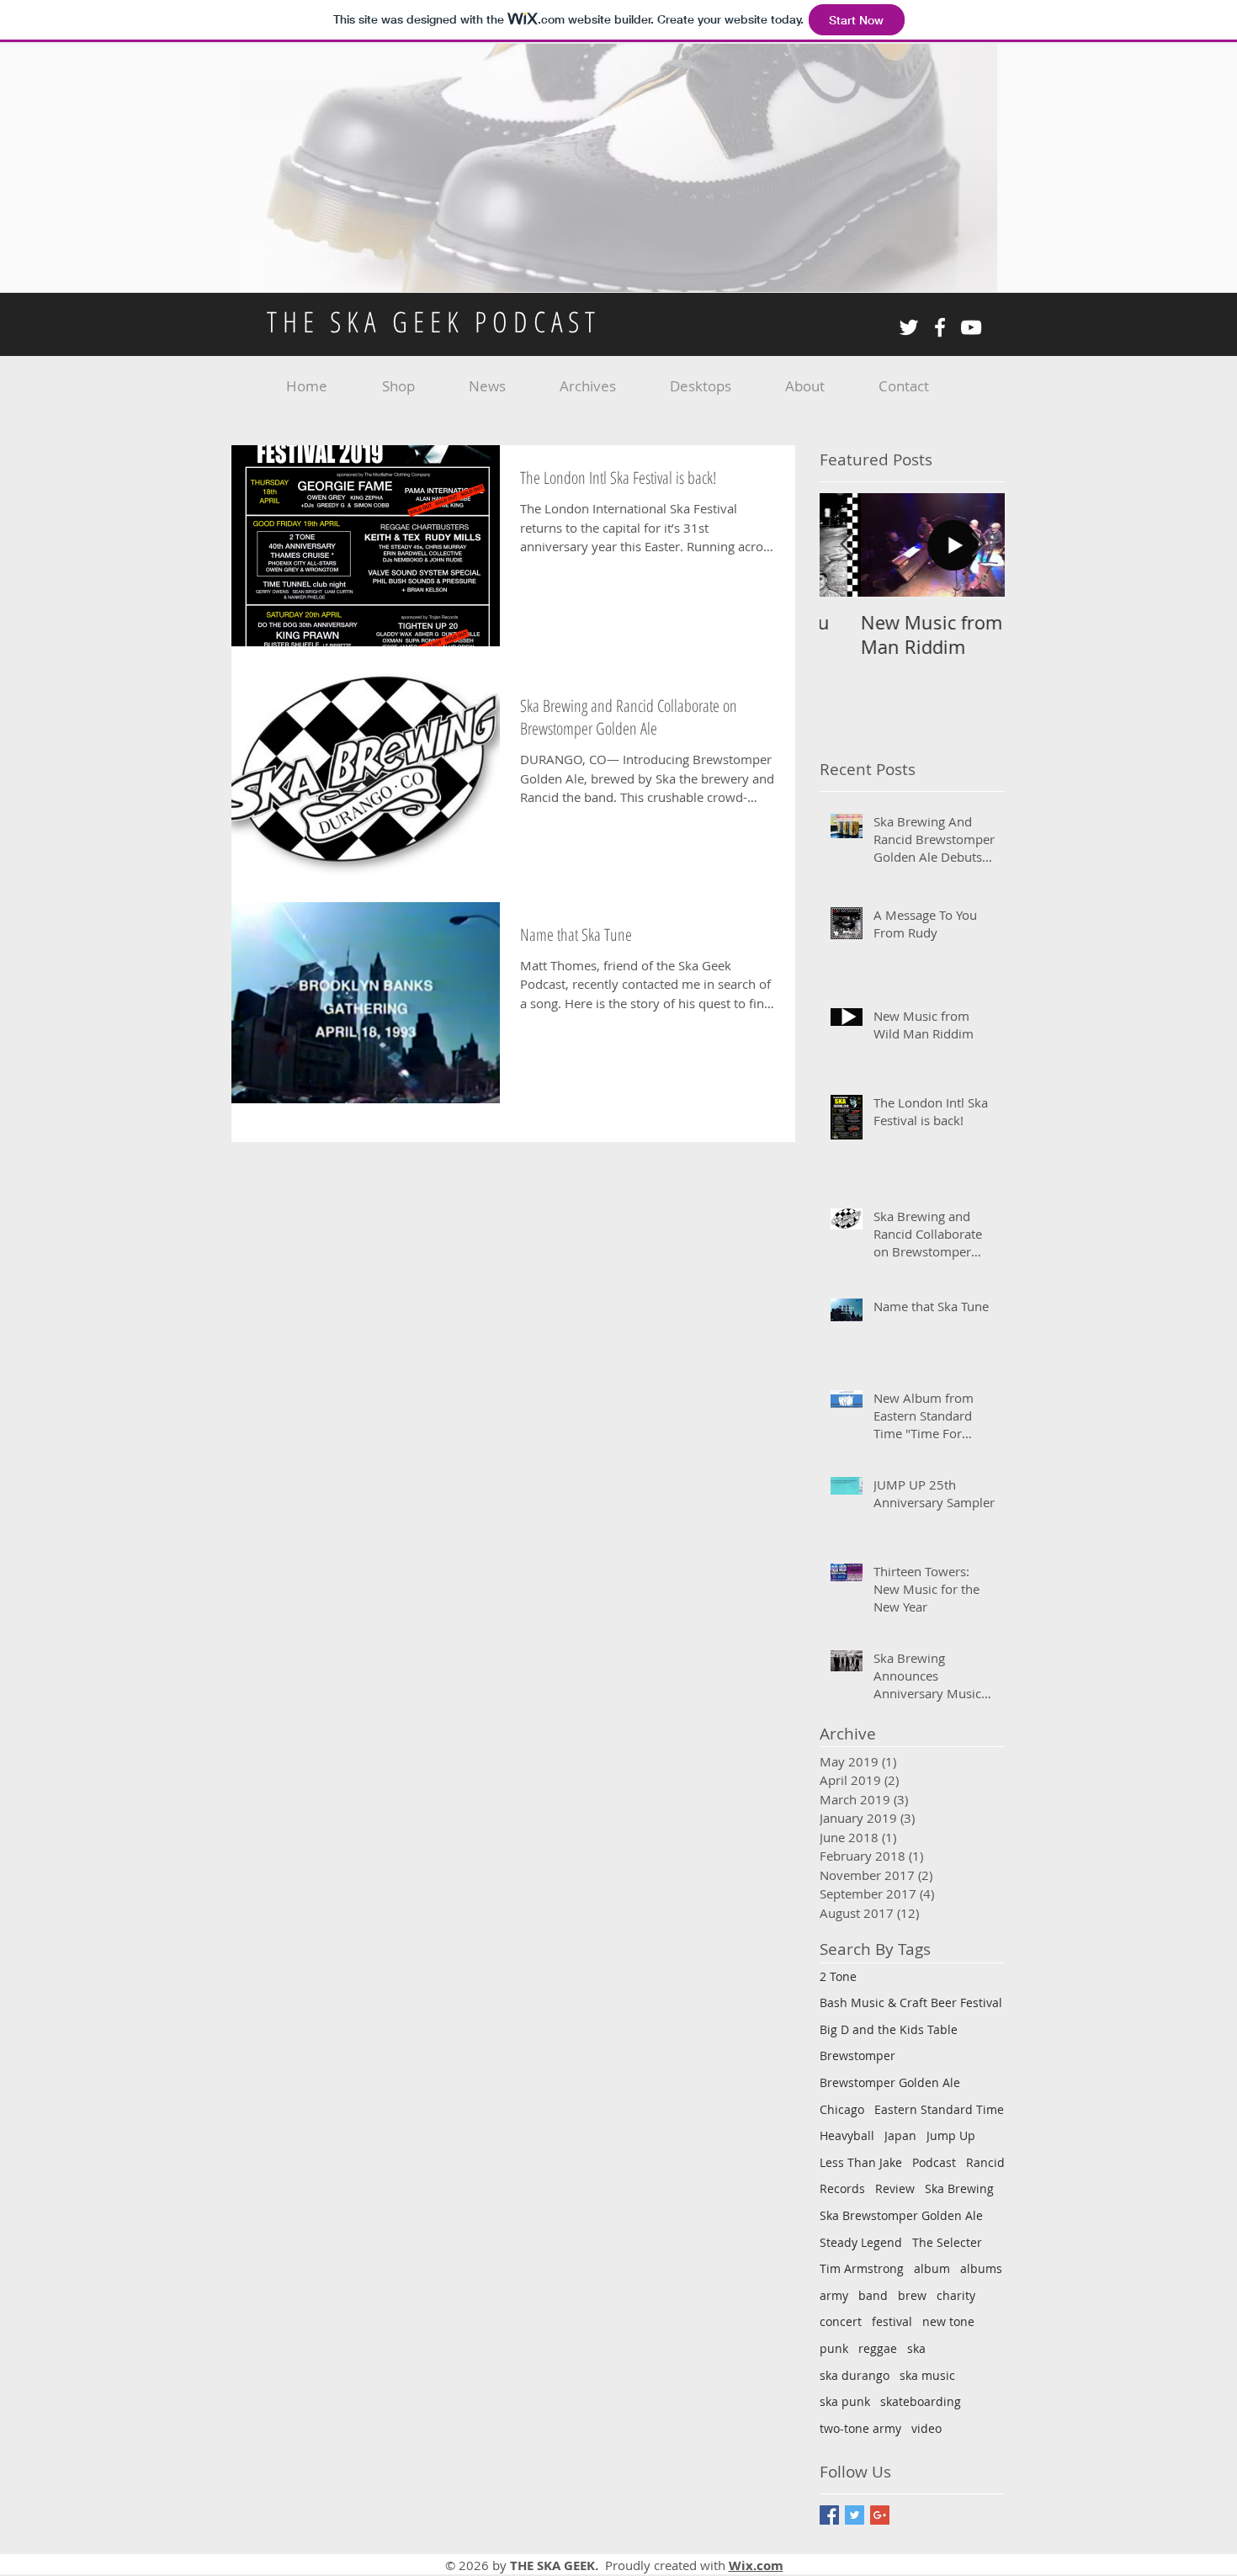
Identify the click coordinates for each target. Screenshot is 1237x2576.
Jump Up (951, 2135)
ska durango (855, 2375)
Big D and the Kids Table (889, 2029)
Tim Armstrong (862, 2268)
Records (842, 2188)
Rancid (985, 2162)
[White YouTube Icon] (971, 327)
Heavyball (847, 2135)
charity (956, 2295)
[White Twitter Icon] (909, 327)
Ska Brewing (959, 2188)
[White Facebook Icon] (940, 327)
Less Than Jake (861, 2162)
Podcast (934, 2162)
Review (895, 2188)
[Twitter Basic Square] (855, 2515)
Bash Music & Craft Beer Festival (911, 2002)
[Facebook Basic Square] (829, 2515)
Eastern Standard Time (939, 2109)
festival (892, 2321)
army (834, 2295)
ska (916, 2348)
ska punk (845, 2401)
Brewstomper (857, 2055)
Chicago (842, 2109)
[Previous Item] (847, 545)
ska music (927, 2375)
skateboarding (921, 2401)
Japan (900, 2135)
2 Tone (838, 1976)
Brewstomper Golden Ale (890, 2082)
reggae (878, 2348)
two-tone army (860, 2428)
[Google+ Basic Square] (880, 2515)
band (873, 2295)
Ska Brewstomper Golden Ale (901, 2215)
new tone (948, 2321)
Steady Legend (861, 2242)
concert (841, 2321)
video (926, 2428)
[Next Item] (978, 545)
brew (912, 2295)
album (932, 2268)
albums (981, 2268)
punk (834, 2348)
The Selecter (947, 2242)
